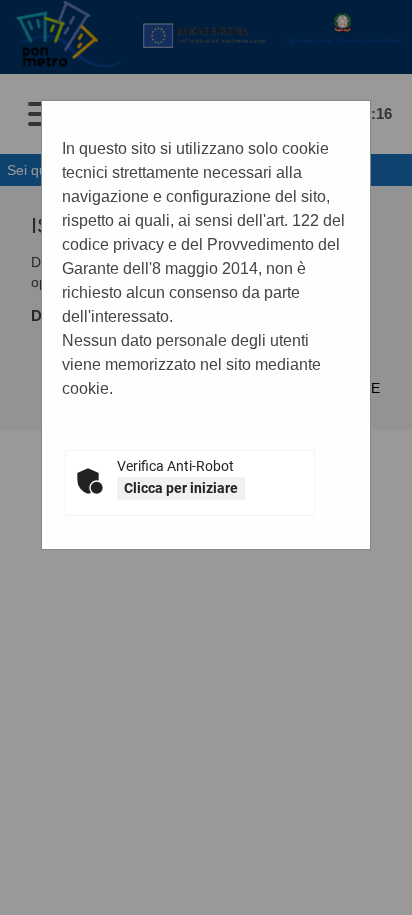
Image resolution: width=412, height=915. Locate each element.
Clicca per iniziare (181, 488)
